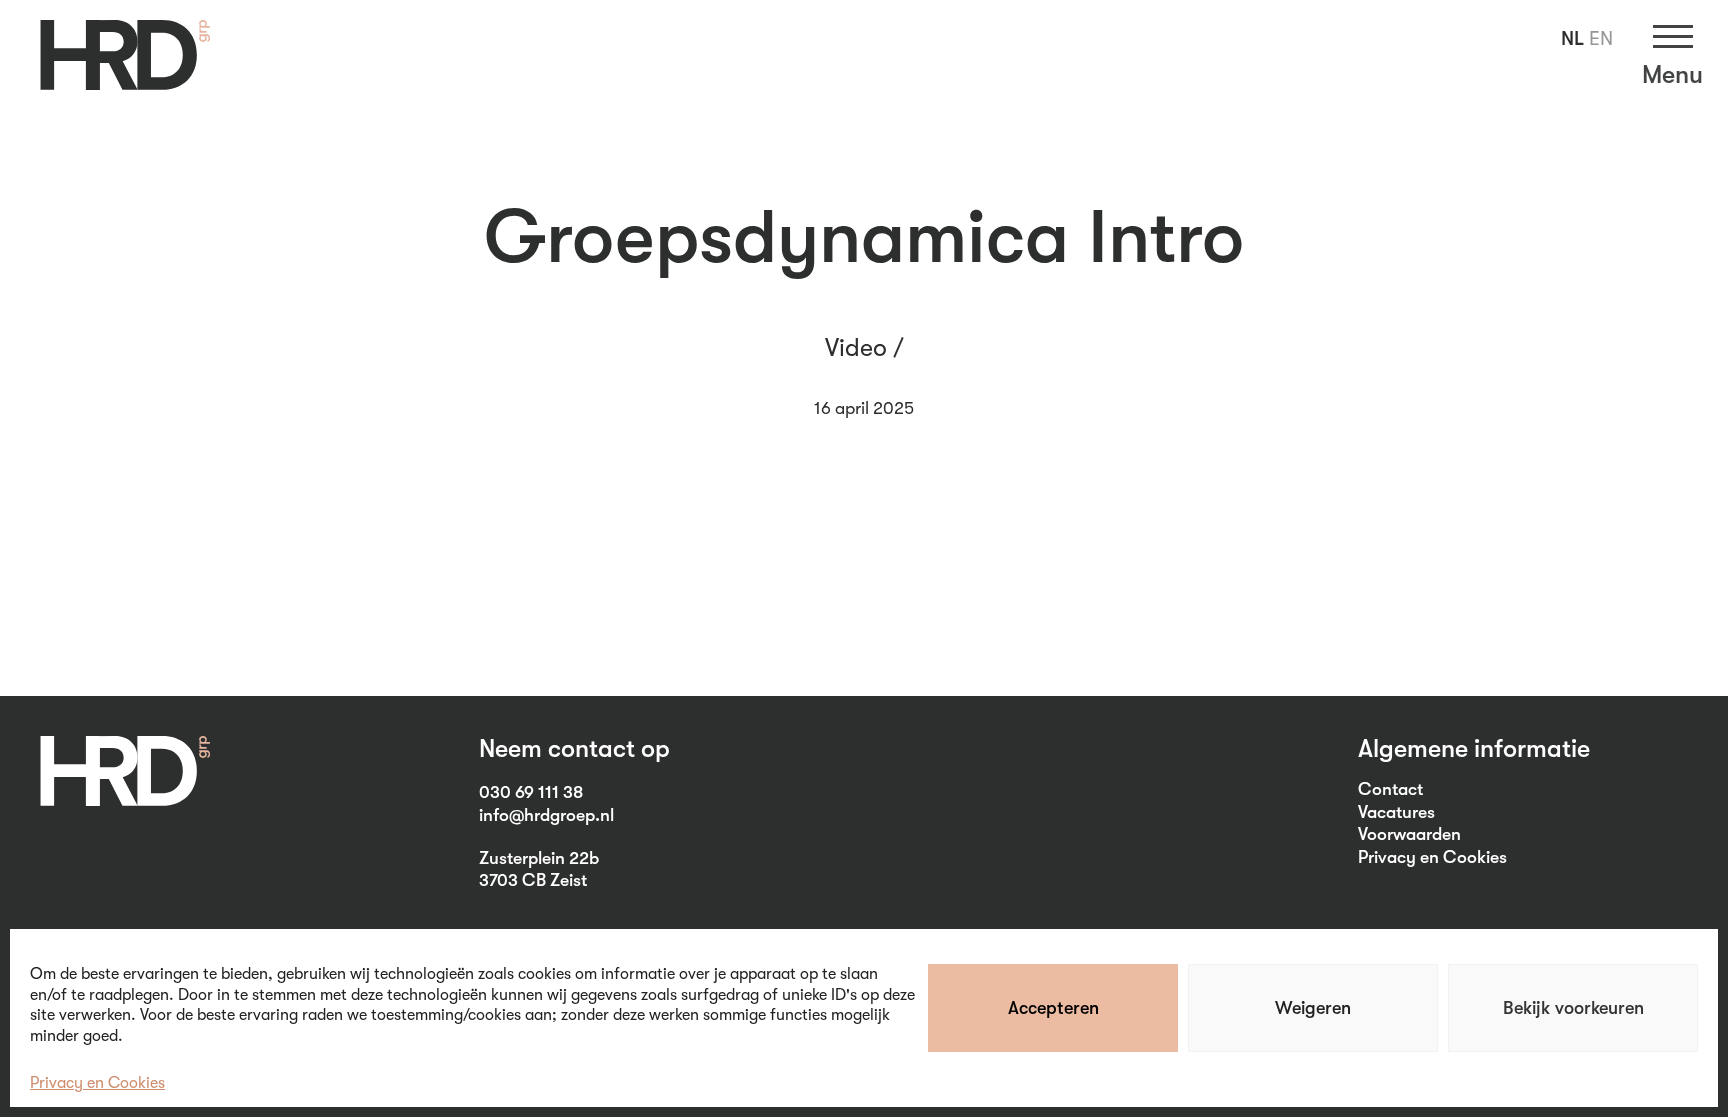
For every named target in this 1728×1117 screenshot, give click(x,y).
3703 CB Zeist (533, 880)
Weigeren (1313, 1008)
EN (1601, 38)
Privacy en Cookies (97, 1083)
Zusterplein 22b (539, 858)
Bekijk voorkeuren (1573, 1008)
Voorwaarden (1409, 834)
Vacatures (1396, 812)
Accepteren (1053, 1008)
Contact (1390, 789)
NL (1572, 38)
